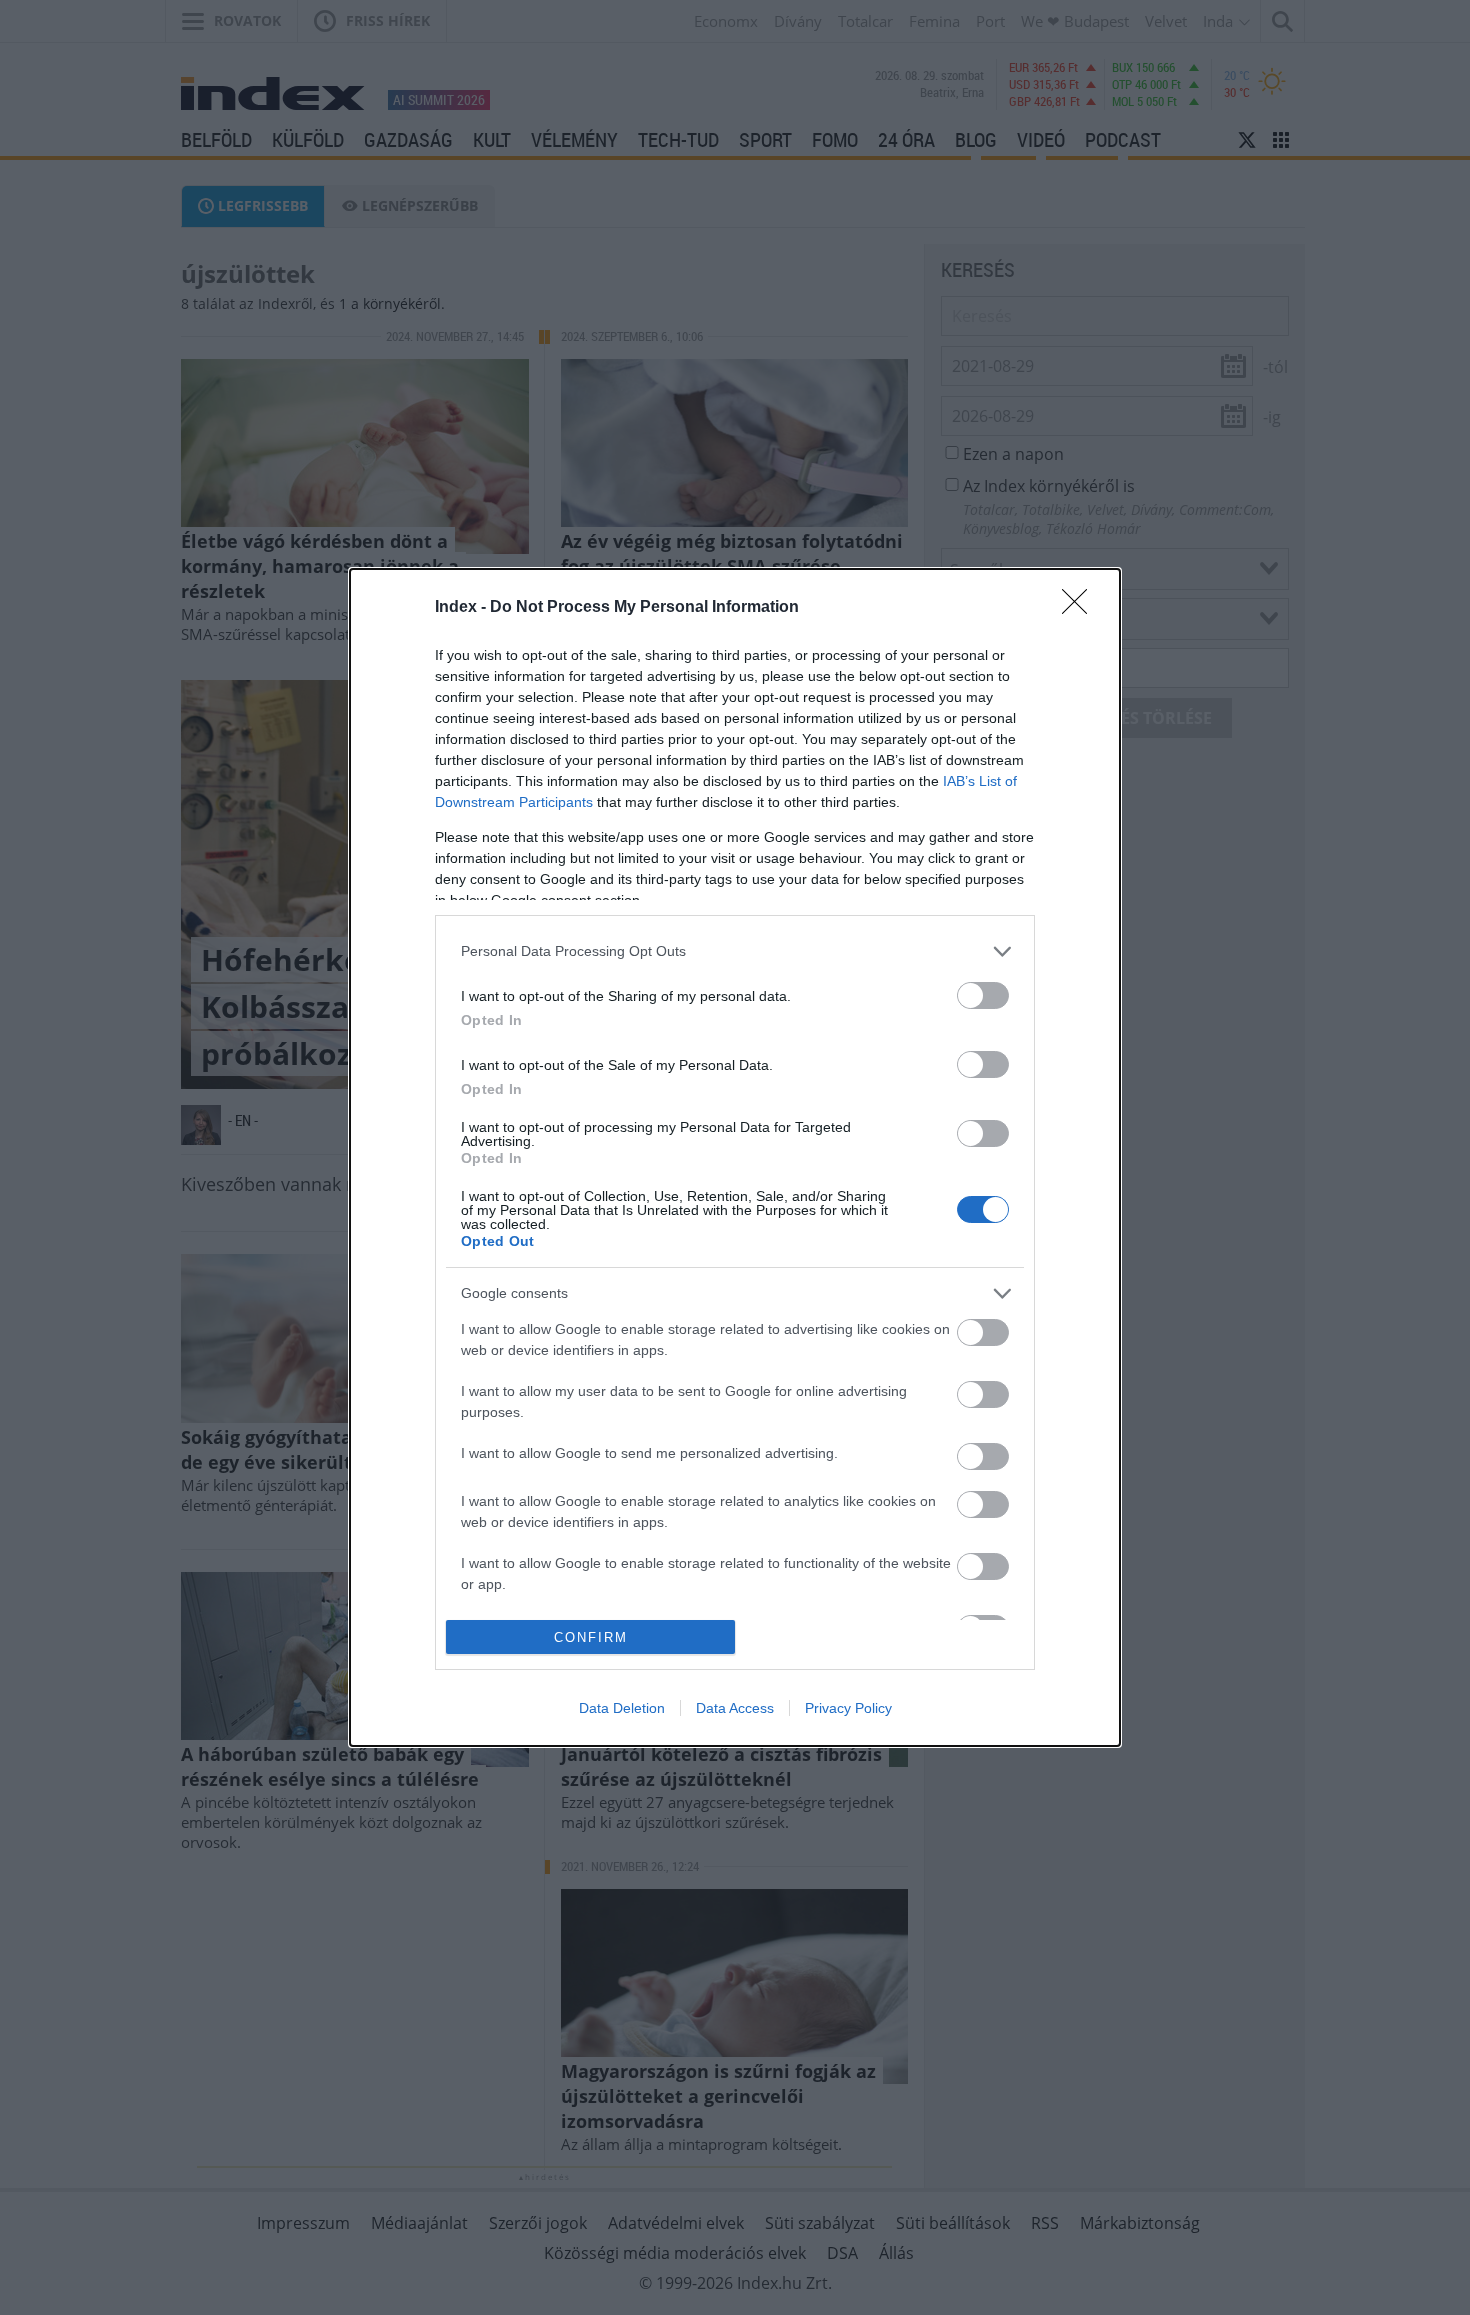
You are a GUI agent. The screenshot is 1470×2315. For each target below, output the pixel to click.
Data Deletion (622, 1708)
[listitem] (735, 951)
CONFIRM (591, 1637)
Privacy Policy (848, 1708)
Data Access (735, 1708)
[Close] (1081, 608)
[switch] (983, 995)
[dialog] (735, 1158)
